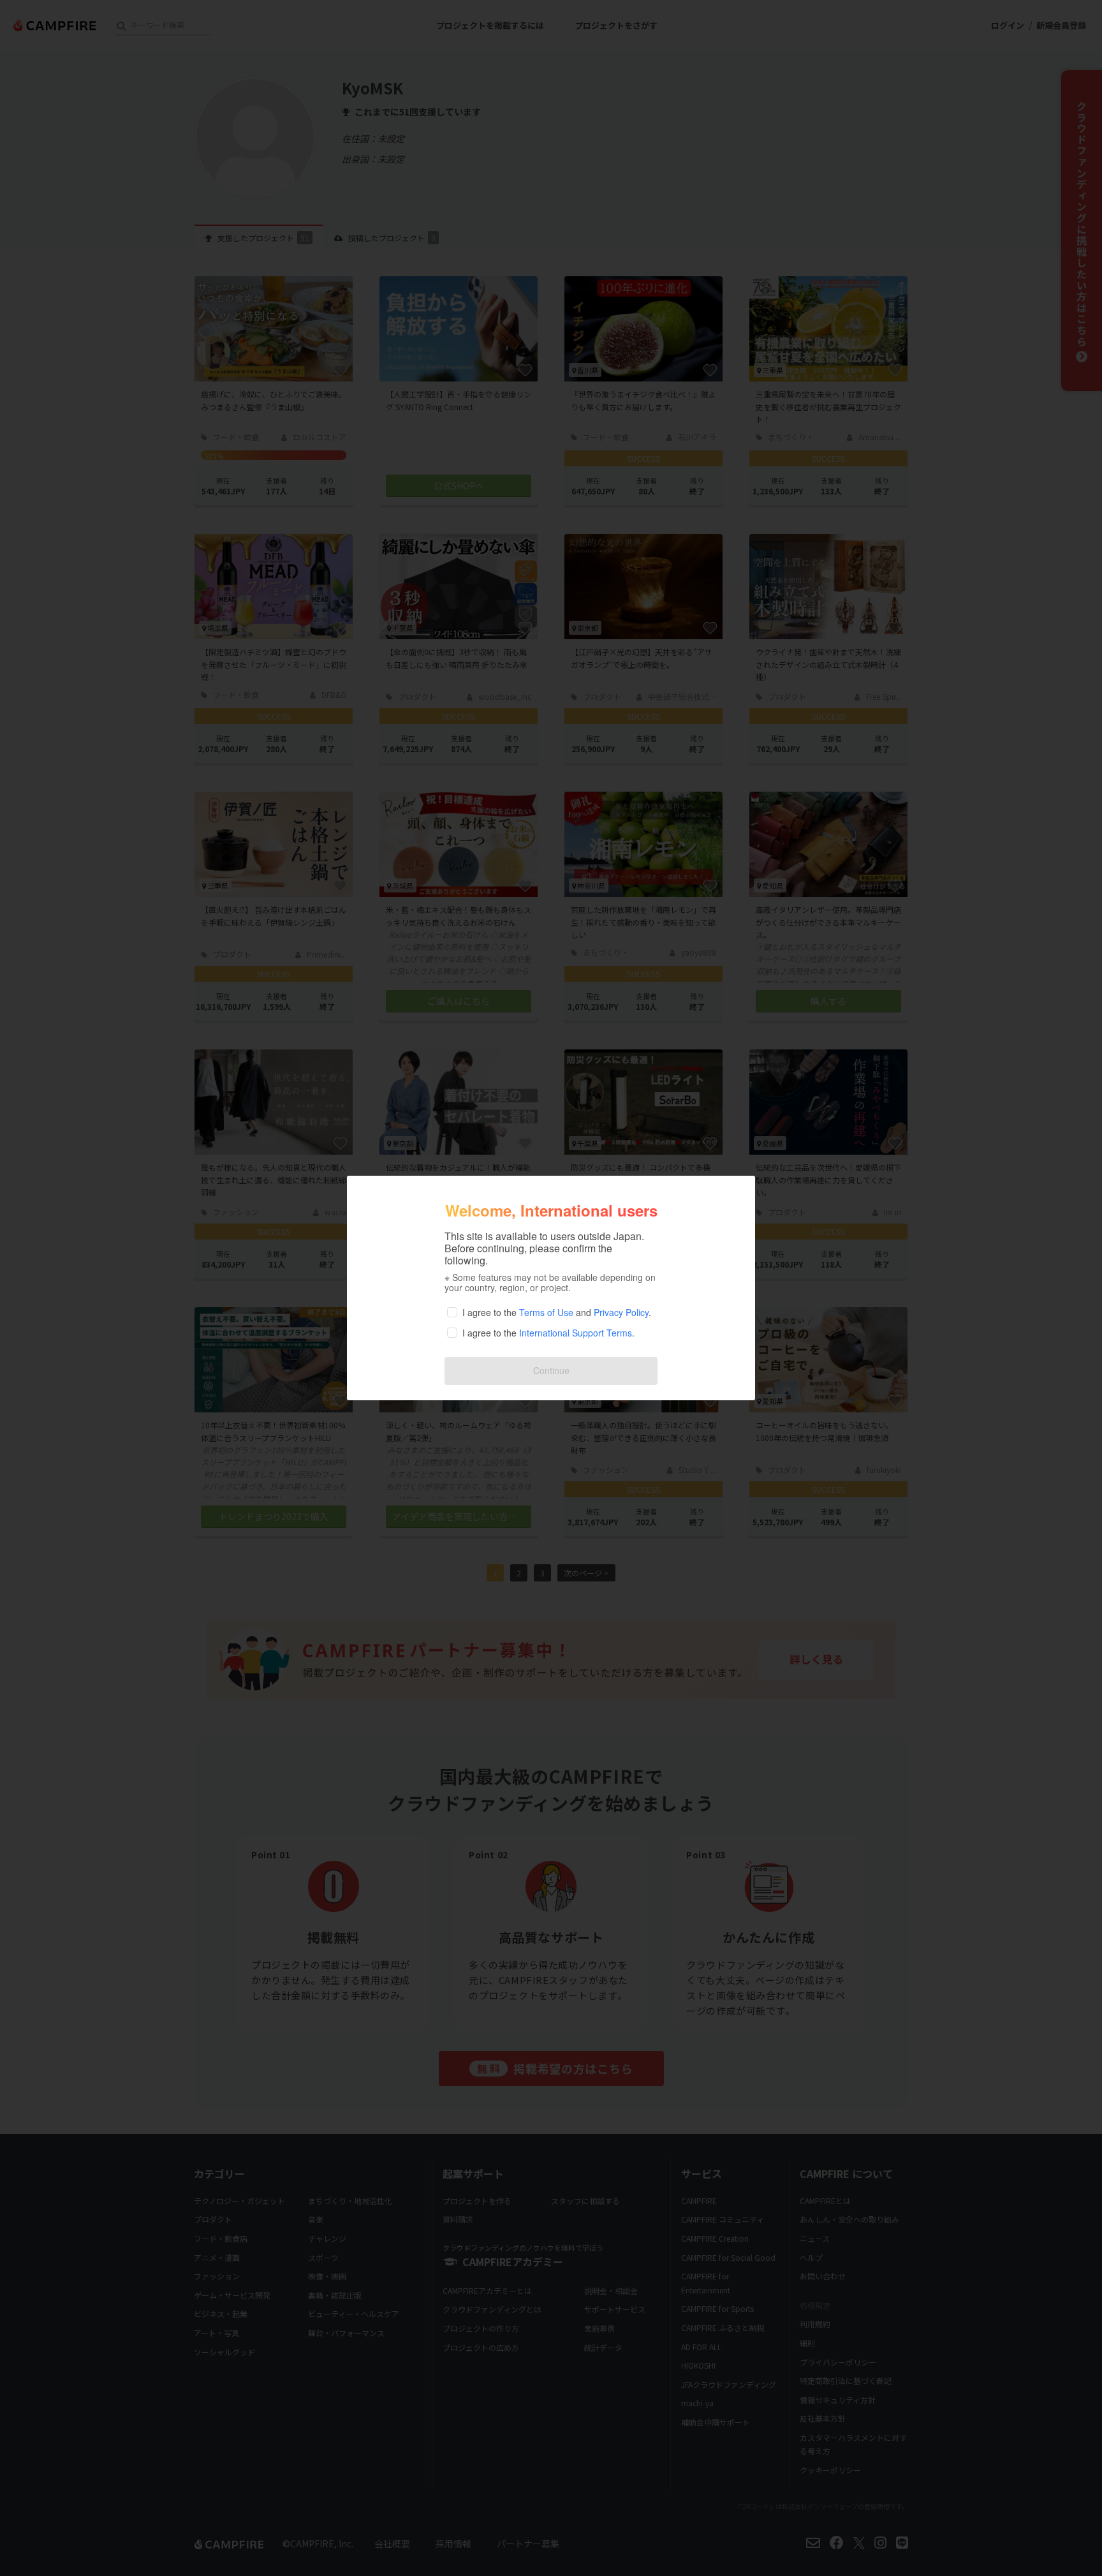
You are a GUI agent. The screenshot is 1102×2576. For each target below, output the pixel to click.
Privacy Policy (621, 1312)
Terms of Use (546, 1312)
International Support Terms (576, 1333)
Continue (551, 1370)
